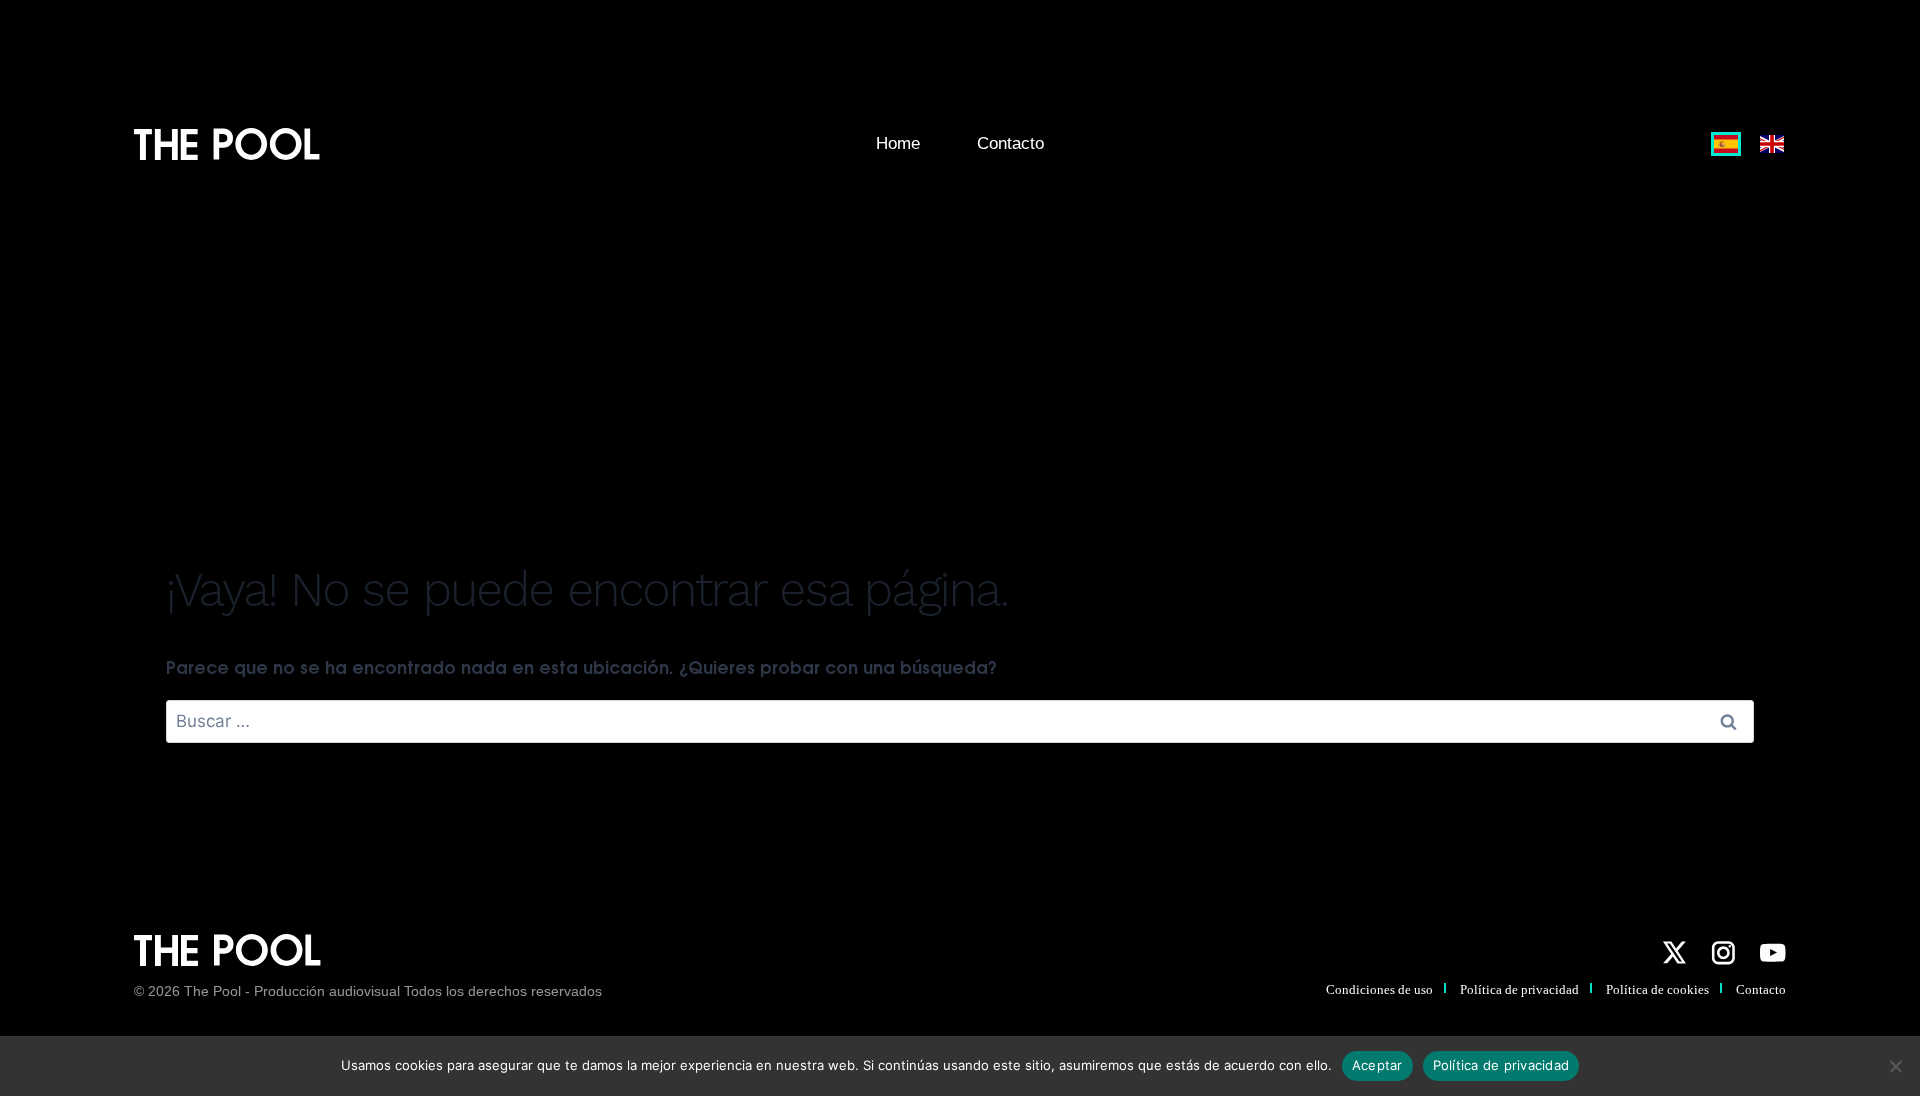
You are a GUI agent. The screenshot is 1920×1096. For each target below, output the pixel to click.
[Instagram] (1723, 953)
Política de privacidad (1519, 989)
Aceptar (1377, 1065)
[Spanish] (1727, 143)
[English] (1768, 143)
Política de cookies (1657, 989)
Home (898, 143)
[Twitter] (1674, 953)
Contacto (1010, 143)
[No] (1895, 1066)
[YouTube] (1773, 953)
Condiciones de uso (1379, 989)
